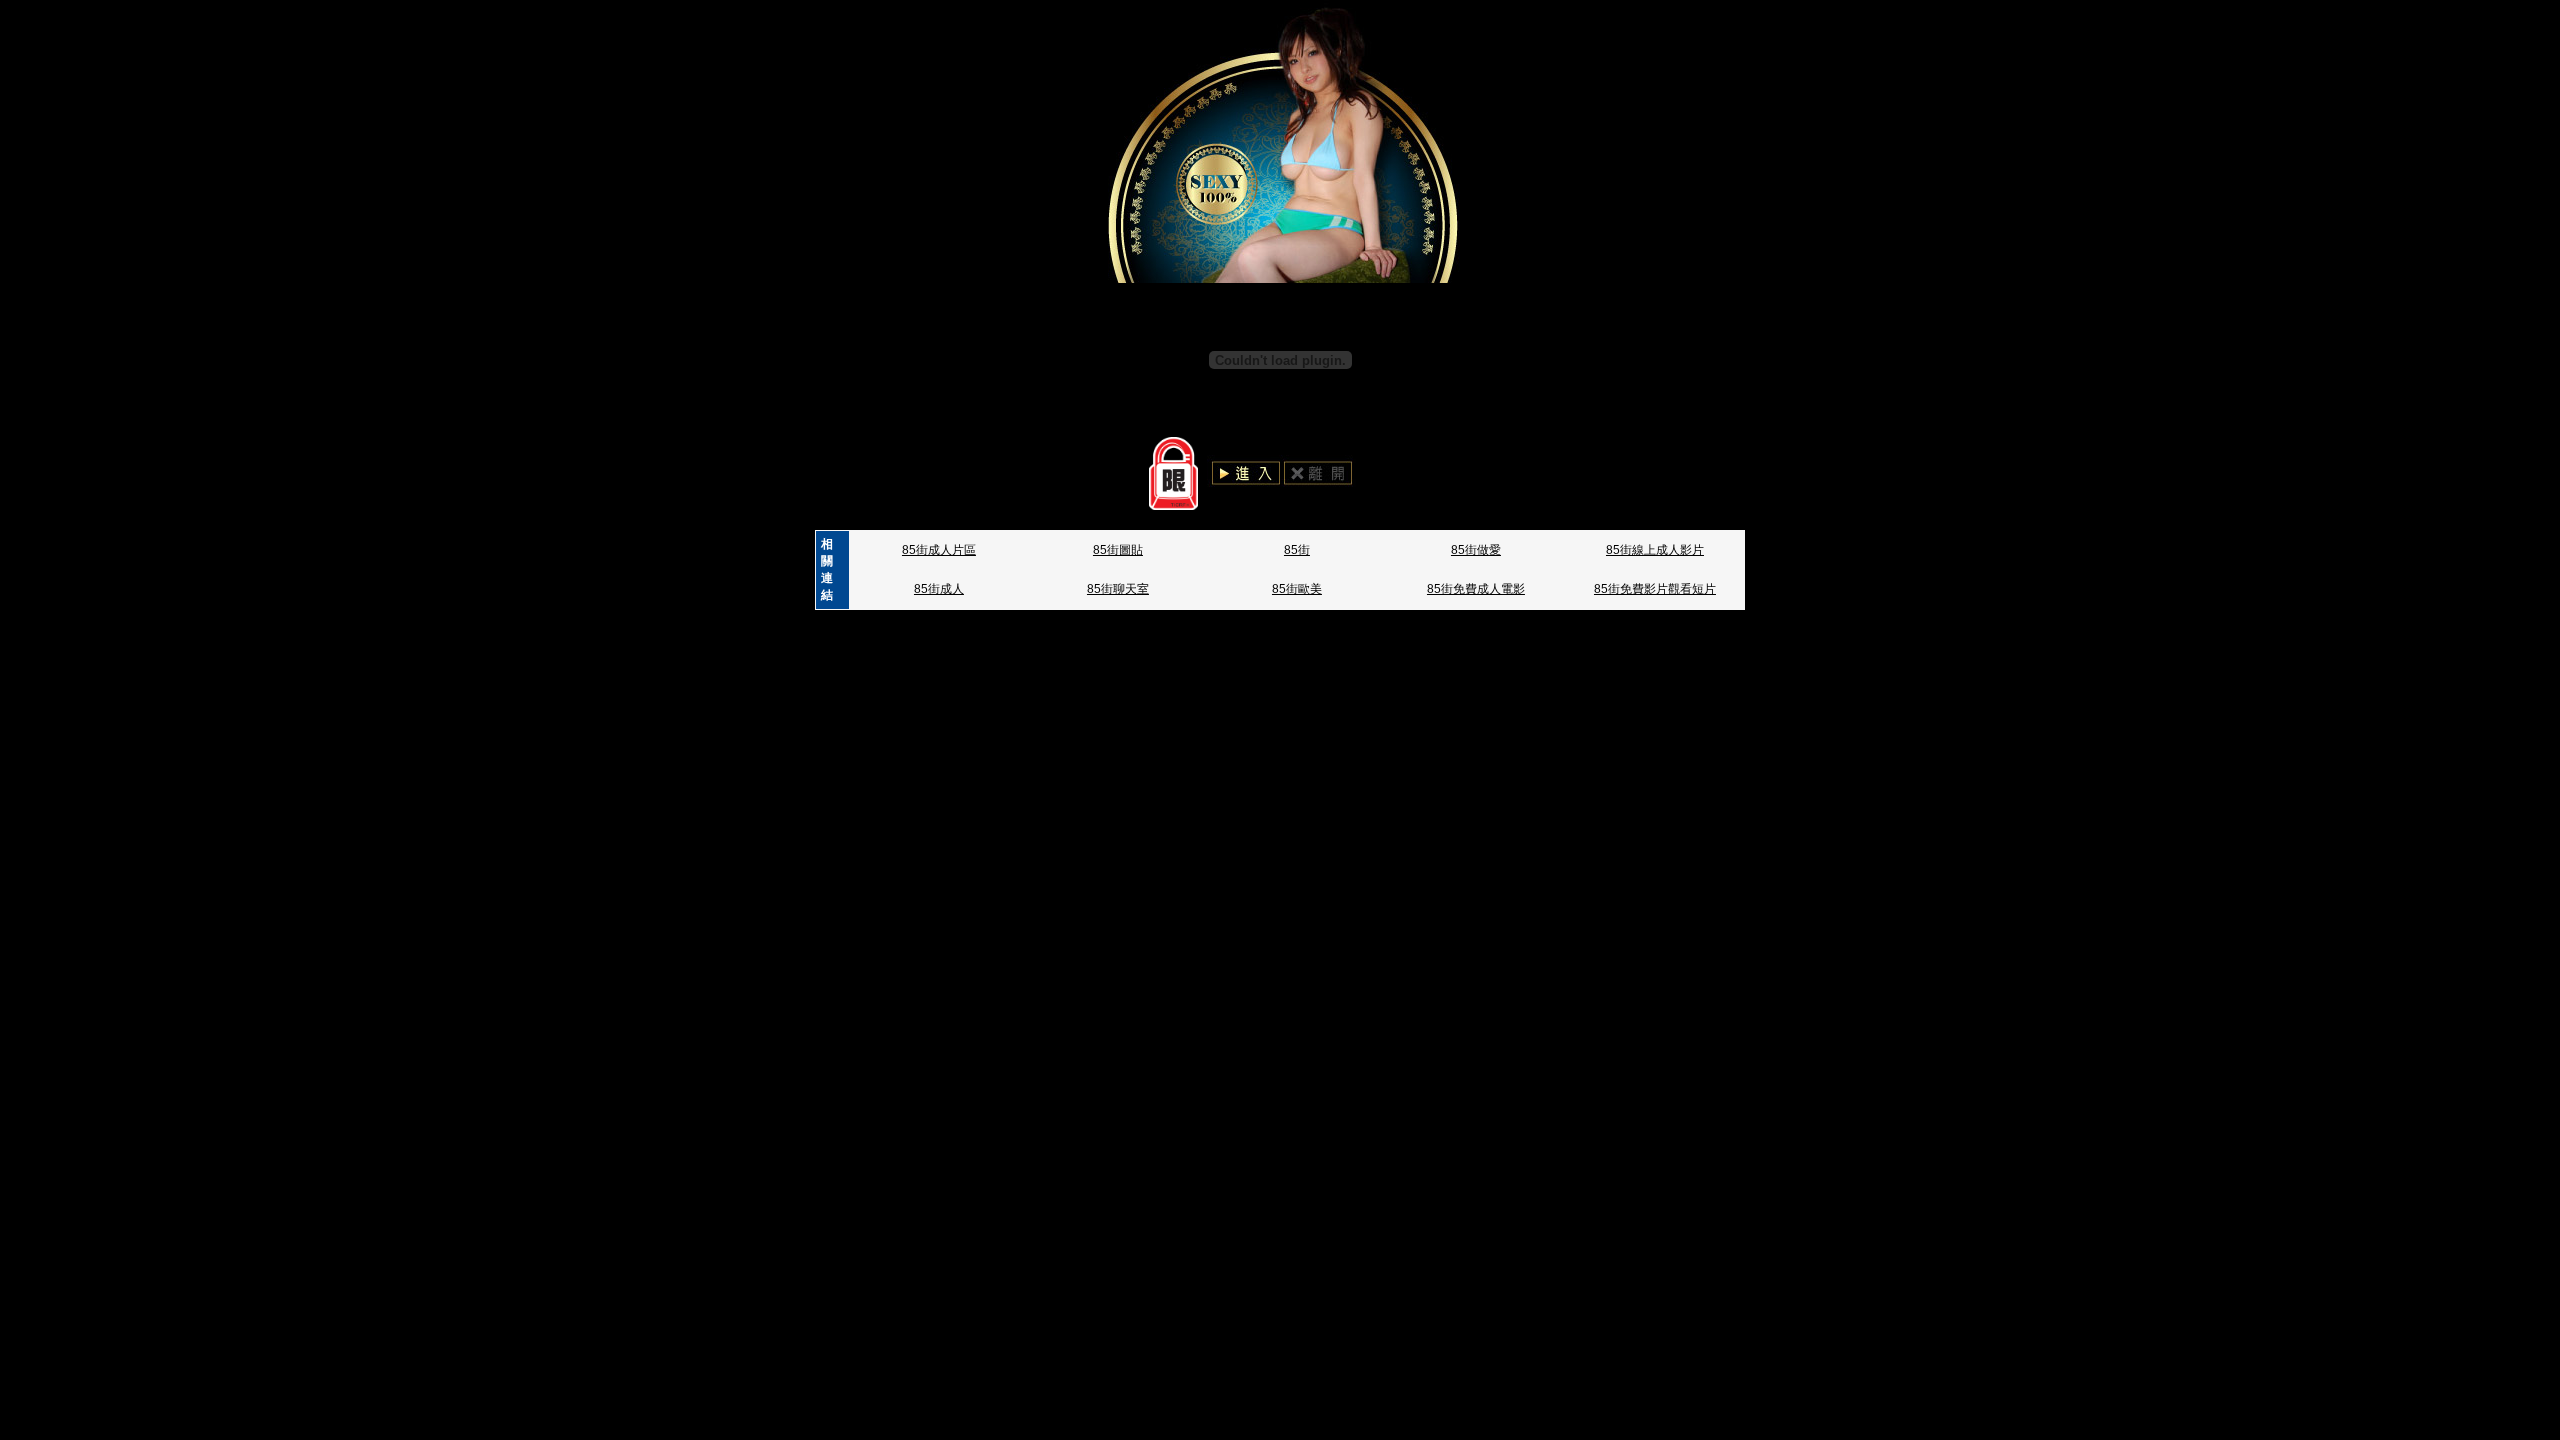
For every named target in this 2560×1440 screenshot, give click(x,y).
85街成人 (939, 589)
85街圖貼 (1118, 550)
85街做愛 (1476, 550)
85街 (1297, 550)
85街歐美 (1297, 589)
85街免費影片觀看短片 (1655, 589)
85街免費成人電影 (1476, 589)
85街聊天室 (1118, 589)
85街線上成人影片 (1655, 550)
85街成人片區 (939, 550)
